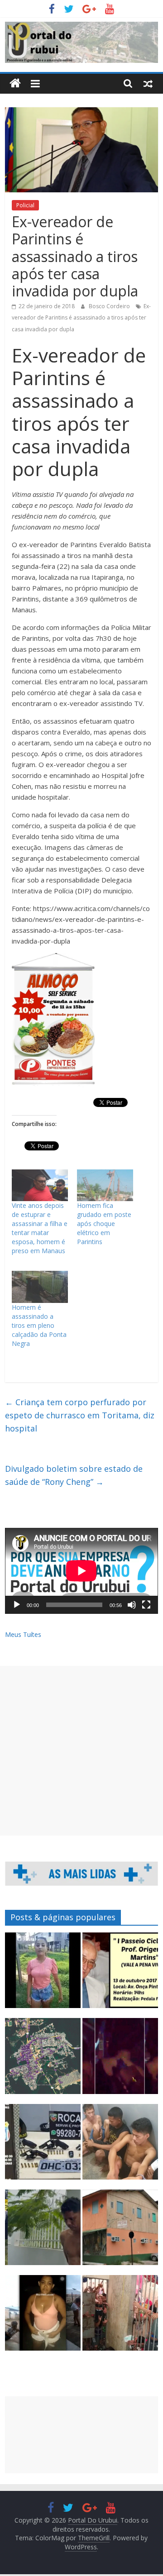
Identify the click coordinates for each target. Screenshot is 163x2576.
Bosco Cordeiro (110, 306)
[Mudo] (132, 1605)
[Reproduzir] (17, 1605)
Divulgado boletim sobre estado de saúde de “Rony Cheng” (74, 1475)
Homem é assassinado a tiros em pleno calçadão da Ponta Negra (39, 1325)
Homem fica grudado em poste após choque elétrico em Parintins (104, 1224)
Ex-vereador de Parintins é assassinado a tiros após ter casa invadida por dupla (81, 318)
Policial (25, 205)
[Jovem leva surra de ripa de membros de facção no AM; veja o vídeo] (43, 1974)
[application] (81, 1571)
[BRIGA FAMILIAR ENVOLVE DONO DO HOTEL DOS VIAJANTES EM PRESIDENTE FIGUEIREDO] (120, 2231)
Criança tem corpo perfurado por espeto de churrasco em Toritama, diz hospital (80, 1415)
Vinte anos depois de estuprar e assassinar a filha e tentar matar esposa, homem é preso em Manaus (40, 1228)
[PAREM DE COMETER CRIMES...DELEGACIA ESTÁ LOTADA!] (120, 2317)
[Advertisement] (81, 1751)
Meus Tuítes (23, 1634)
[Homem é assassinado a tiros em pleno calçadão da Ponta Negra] (40, 1287)
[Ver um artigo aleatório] (148, 83)
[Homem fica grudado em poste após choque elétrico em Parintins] (105, 1185)
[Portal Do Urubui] (15, 83)
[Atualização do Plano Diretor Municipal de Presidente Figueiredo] (43, 2060)
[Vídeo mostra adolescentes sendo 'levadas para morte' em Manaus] (120, 2060)
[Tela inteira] (146, 1605)
